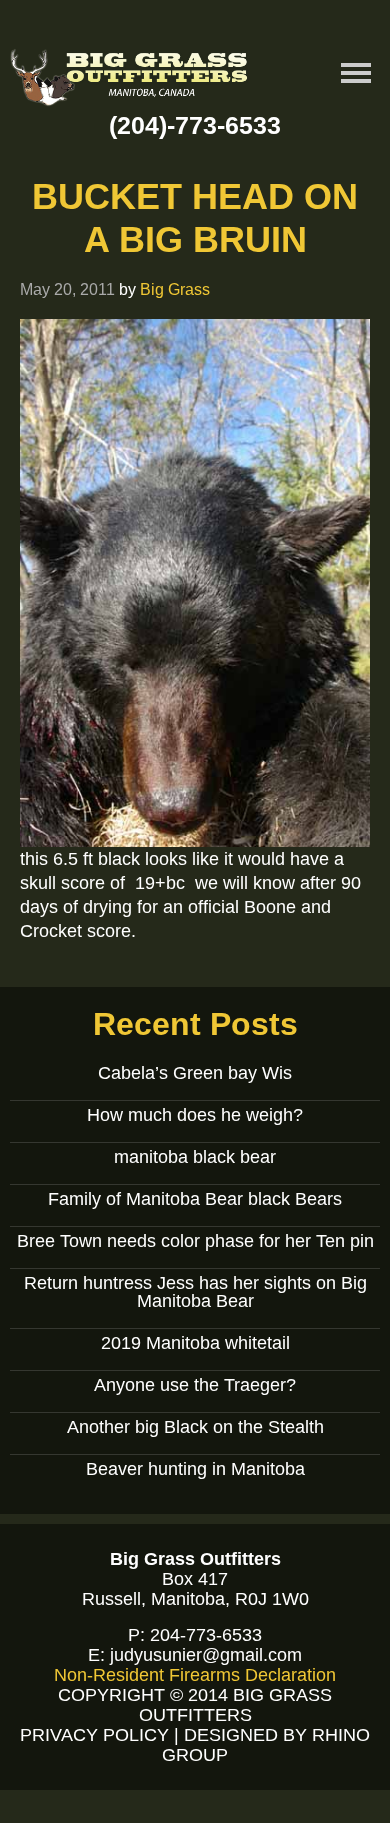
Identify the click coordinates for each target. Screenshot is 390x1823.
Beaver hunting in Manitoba (195, 1469)
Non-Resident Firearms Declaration (195, 1675)
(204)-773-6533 (195, 125)
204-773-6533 (206, 1635)
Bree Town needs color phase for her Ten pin (195, 1241)
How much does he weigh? (195, 1115)
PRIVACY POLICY (94, 1735)
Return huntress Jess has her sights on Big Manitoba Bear (195, 1292)
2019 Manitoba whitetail (195, 1343)
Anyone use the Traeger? (195, 1385)
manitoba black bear (195, 1157)
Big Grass (175, 289)
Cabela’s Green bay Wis (195, 1073)
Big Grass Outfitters (130, 80)
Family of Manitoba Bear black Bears (195, 1199)
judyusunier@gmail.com (206, 1655)
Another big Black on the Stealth (195, 1427)
